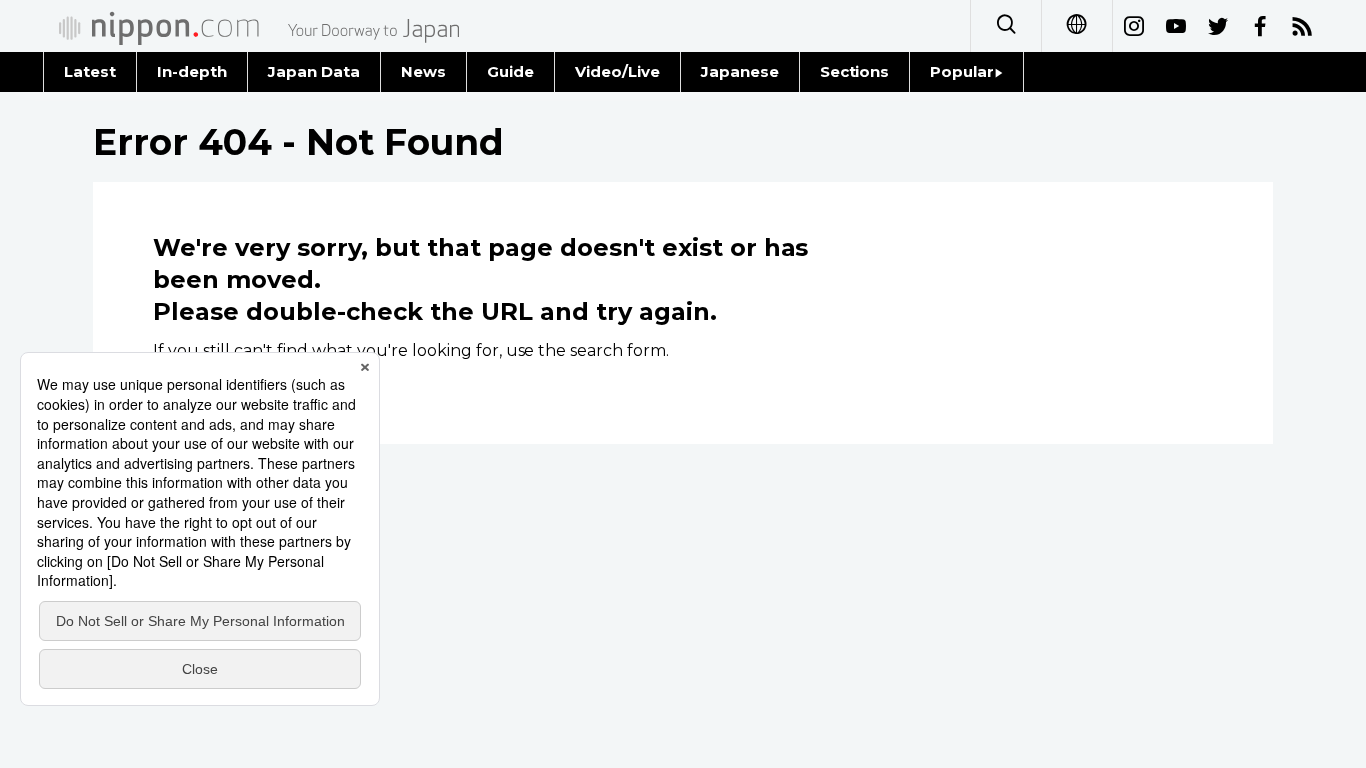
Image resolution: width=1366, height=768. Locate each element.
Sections (855, 71)
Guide (510, 71)
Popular (962, 71)
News (423, 71)
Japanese (740, 71)
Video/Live (617, 71)
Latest (90, 71)
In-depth (192, 71)
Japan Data (314, 71)
